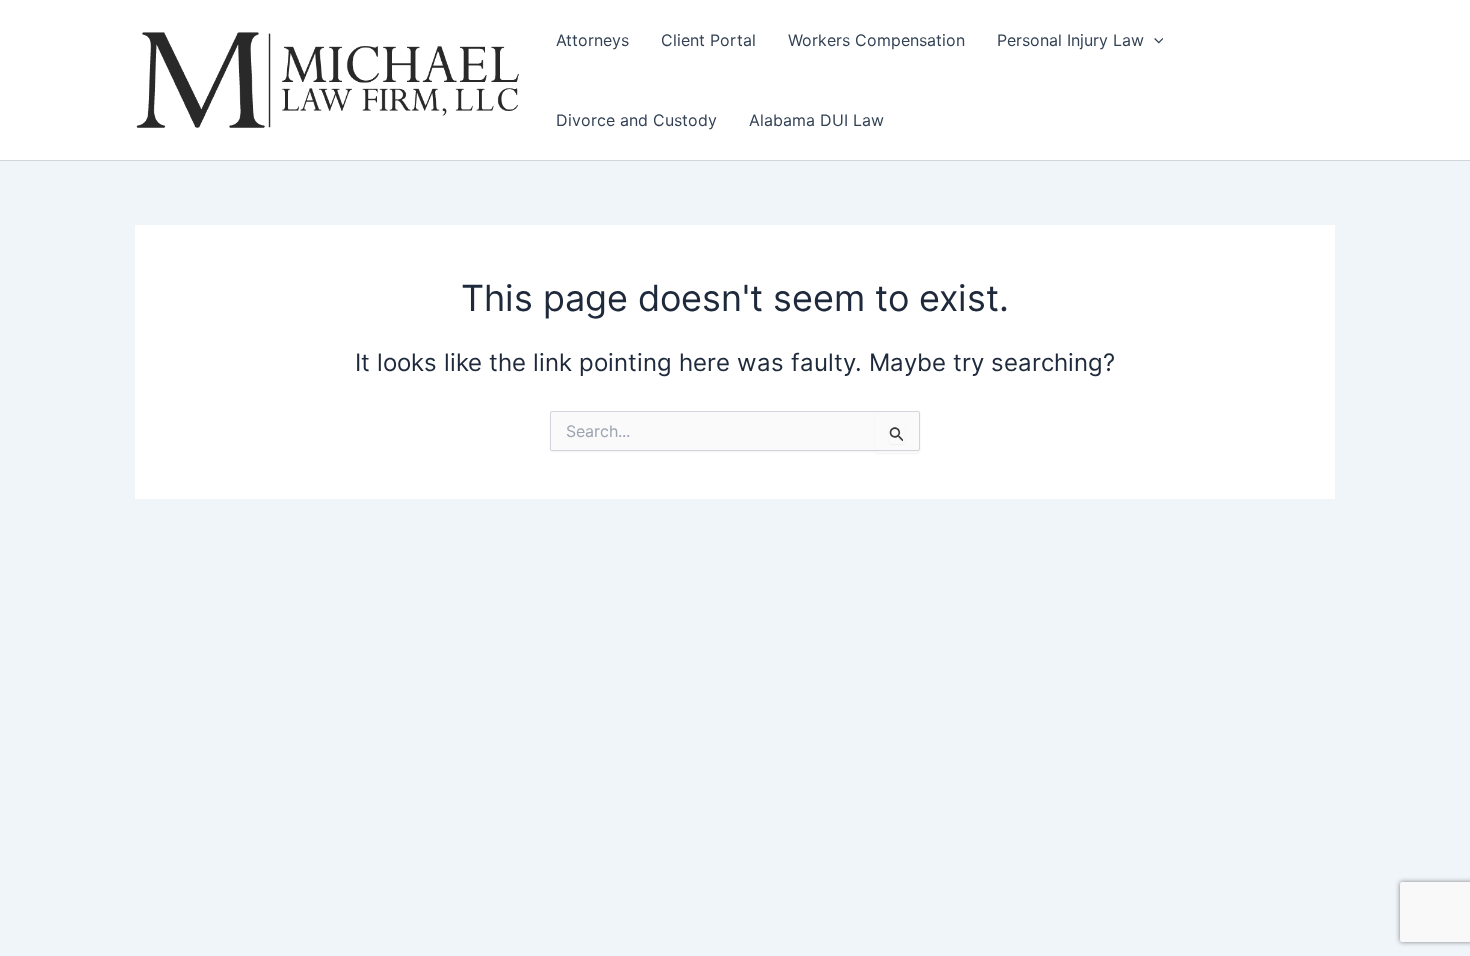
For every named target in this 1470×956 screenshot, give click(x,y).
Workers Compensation (876, 40)
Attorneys (592, 40)
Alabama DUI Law (816, 120)
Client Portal (708, 40)
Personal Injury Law (1070, 40)
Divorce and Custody (636, 120)
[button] (1154, 40)
